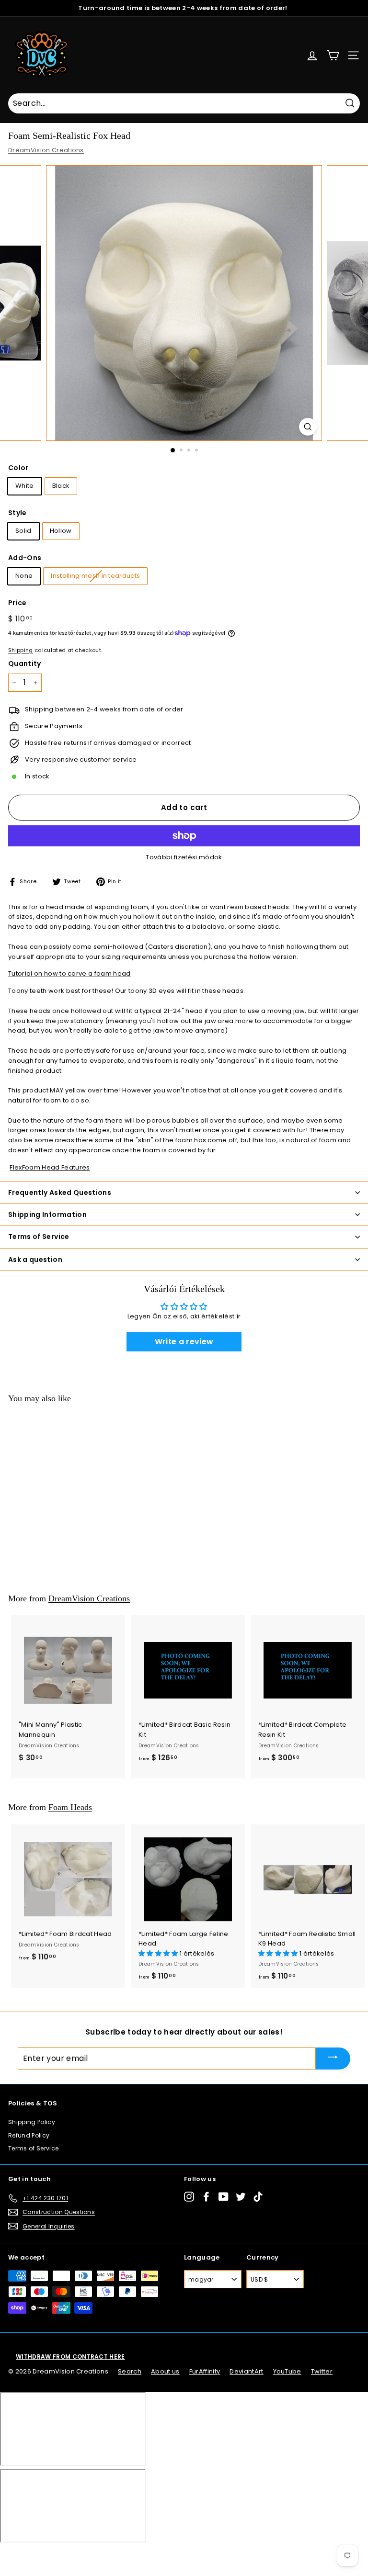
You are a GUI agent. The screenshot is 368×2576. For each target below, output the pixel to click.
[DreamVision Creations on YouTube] (224, 2197)
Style (17, 513)
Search (130, 2371)
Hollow (61, 531)
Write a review (184, 1342)
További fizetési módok (184, 857)
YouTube (287, 2371)
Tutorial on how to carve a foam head (69, 973)
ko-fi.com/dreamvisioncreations (48, 2555)
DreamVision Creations (46, 150)
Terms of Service (33, 2148)
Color (18, 468)
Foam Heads (70, 1807)
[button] (159, 1953)
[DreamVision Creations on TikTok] (258, 2197)
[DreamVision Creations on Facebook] (206, 2197)
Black (61, 486)
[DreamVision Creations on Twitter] (241, 2197)
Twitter (322, 2371)
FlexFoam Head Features (50, 1167)
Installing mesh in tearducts (95, 576)
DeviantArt (246, 2371)
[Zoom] (308, 427)
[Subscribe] (333, 2058)
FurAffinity (205, 2371)
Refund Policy (29, 2135)
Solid (23, 531)
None (24, 576)
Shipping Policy (32, 2122)
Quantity (25, 664)
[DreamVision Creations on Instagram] (189, 2197)
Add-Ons (25, 558)
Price (17, 603)
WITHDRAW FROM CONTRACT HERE (70, 2357)
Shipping (21, 650)
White (25, 486)
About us (165, 2371)
